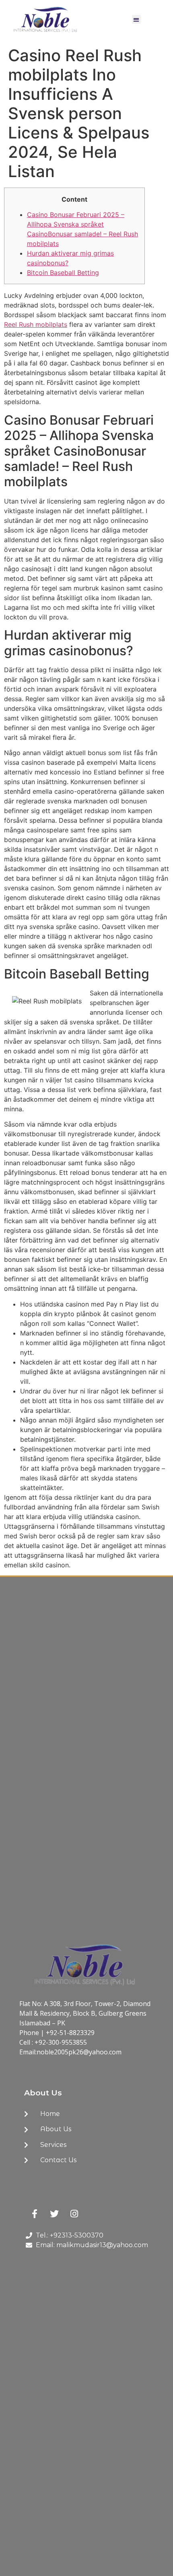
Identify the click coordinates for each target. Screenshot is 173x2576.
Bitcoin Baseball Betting (63, 272)
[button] (137, 20)
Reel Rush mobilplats (36, 324)
